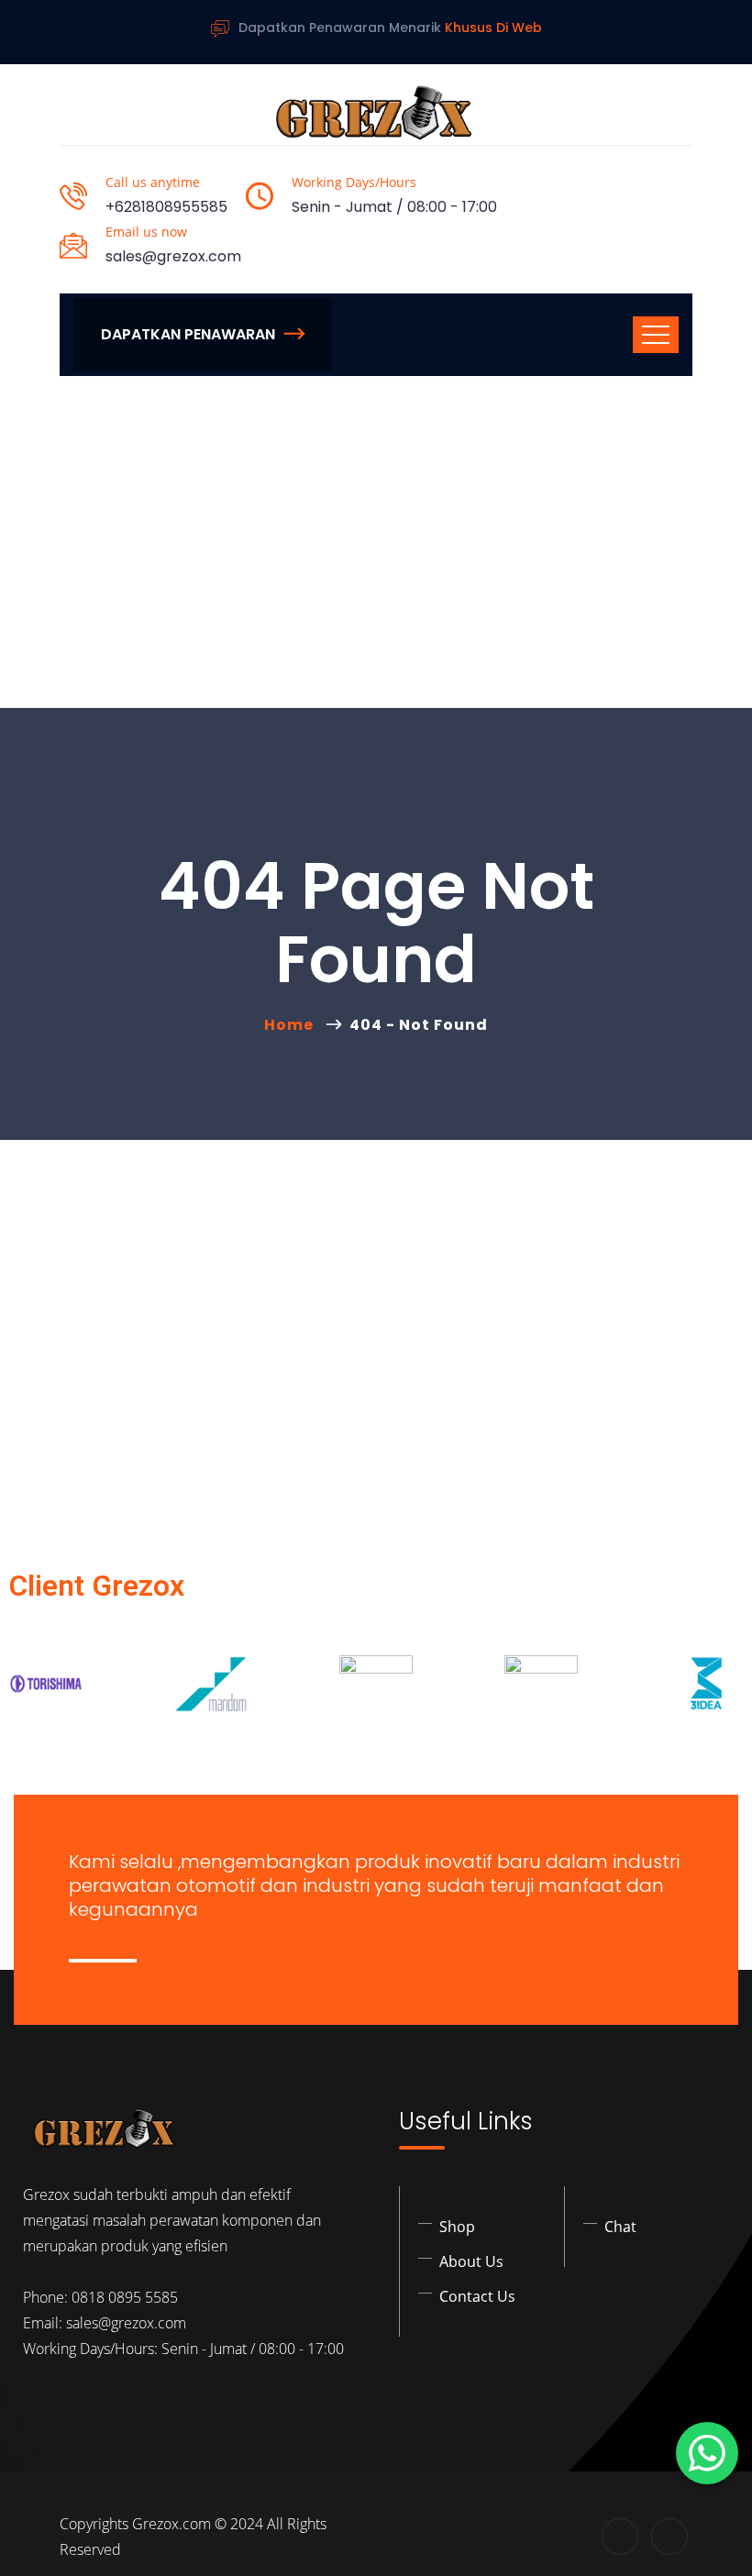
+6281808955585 (166, 207)
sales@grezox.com (173, 256)
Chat (620, 2227)
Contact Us (477, 2296)
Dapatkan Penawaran (188, 334)
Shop (457, 2227)
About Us (471, 2261)
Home (293, 1025)
